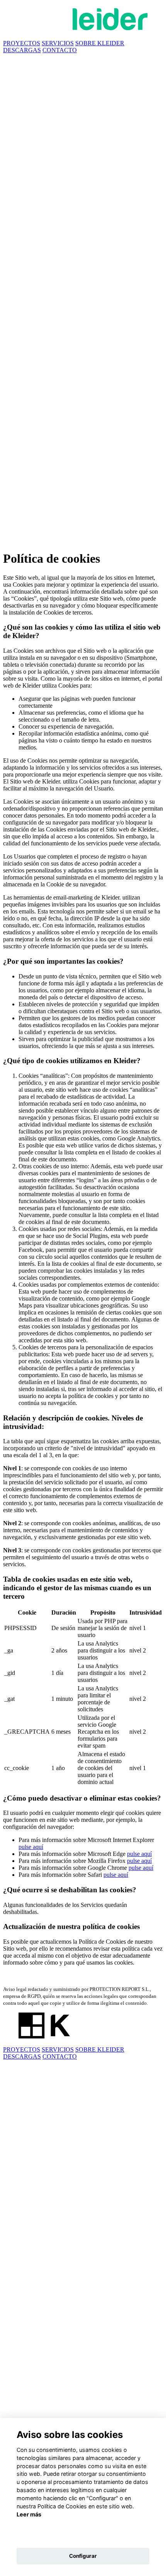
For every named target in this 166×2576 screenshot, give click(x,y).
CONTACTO (60, 50)
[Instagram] (83, 376)
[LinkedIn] (83, 540)
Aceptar (83, 2536)
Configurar (83, 2556)
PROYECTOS (22, 43)
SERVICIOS (58, 43)
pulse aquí (31, 1847)
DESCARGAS (22, 50)
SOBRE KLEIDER (100, 43)
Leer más (29, 2514)
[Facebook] (83, 213)
